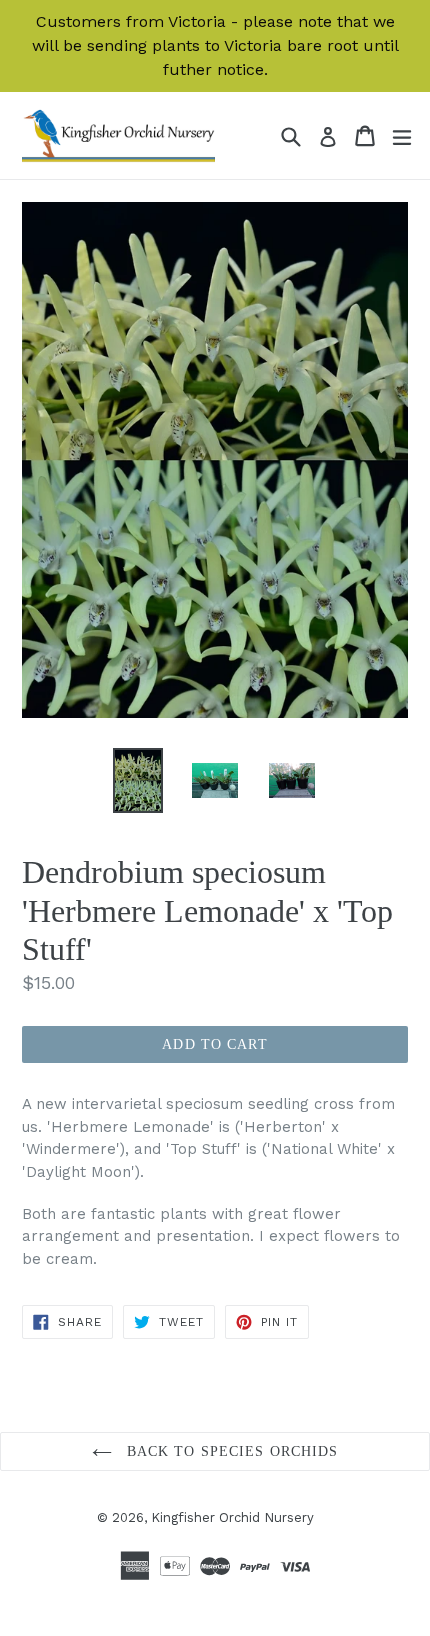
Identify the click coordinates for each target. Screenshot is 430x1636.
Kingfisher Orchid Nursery (232, 1517)
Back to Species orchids (230, 1451)
